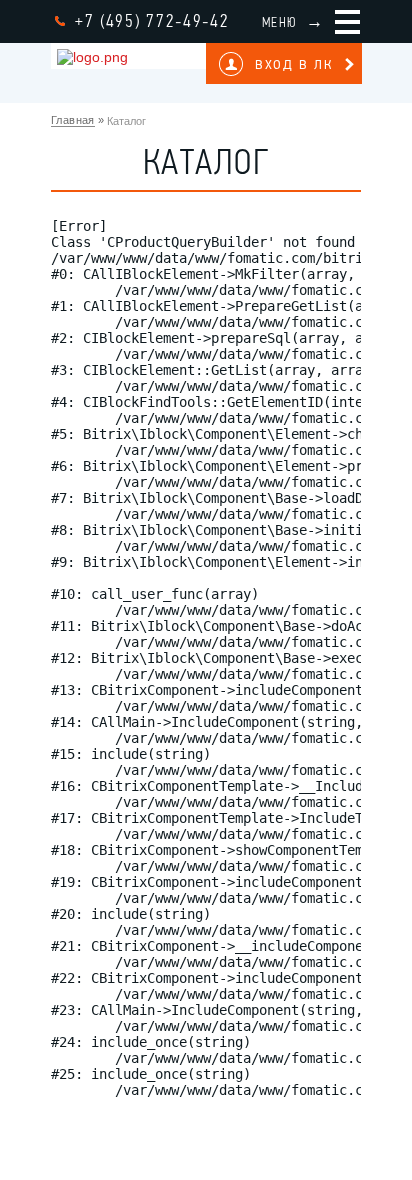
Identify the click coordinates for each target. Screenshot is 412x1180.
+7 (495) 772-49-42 (152, 21)
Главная (73, 120)
